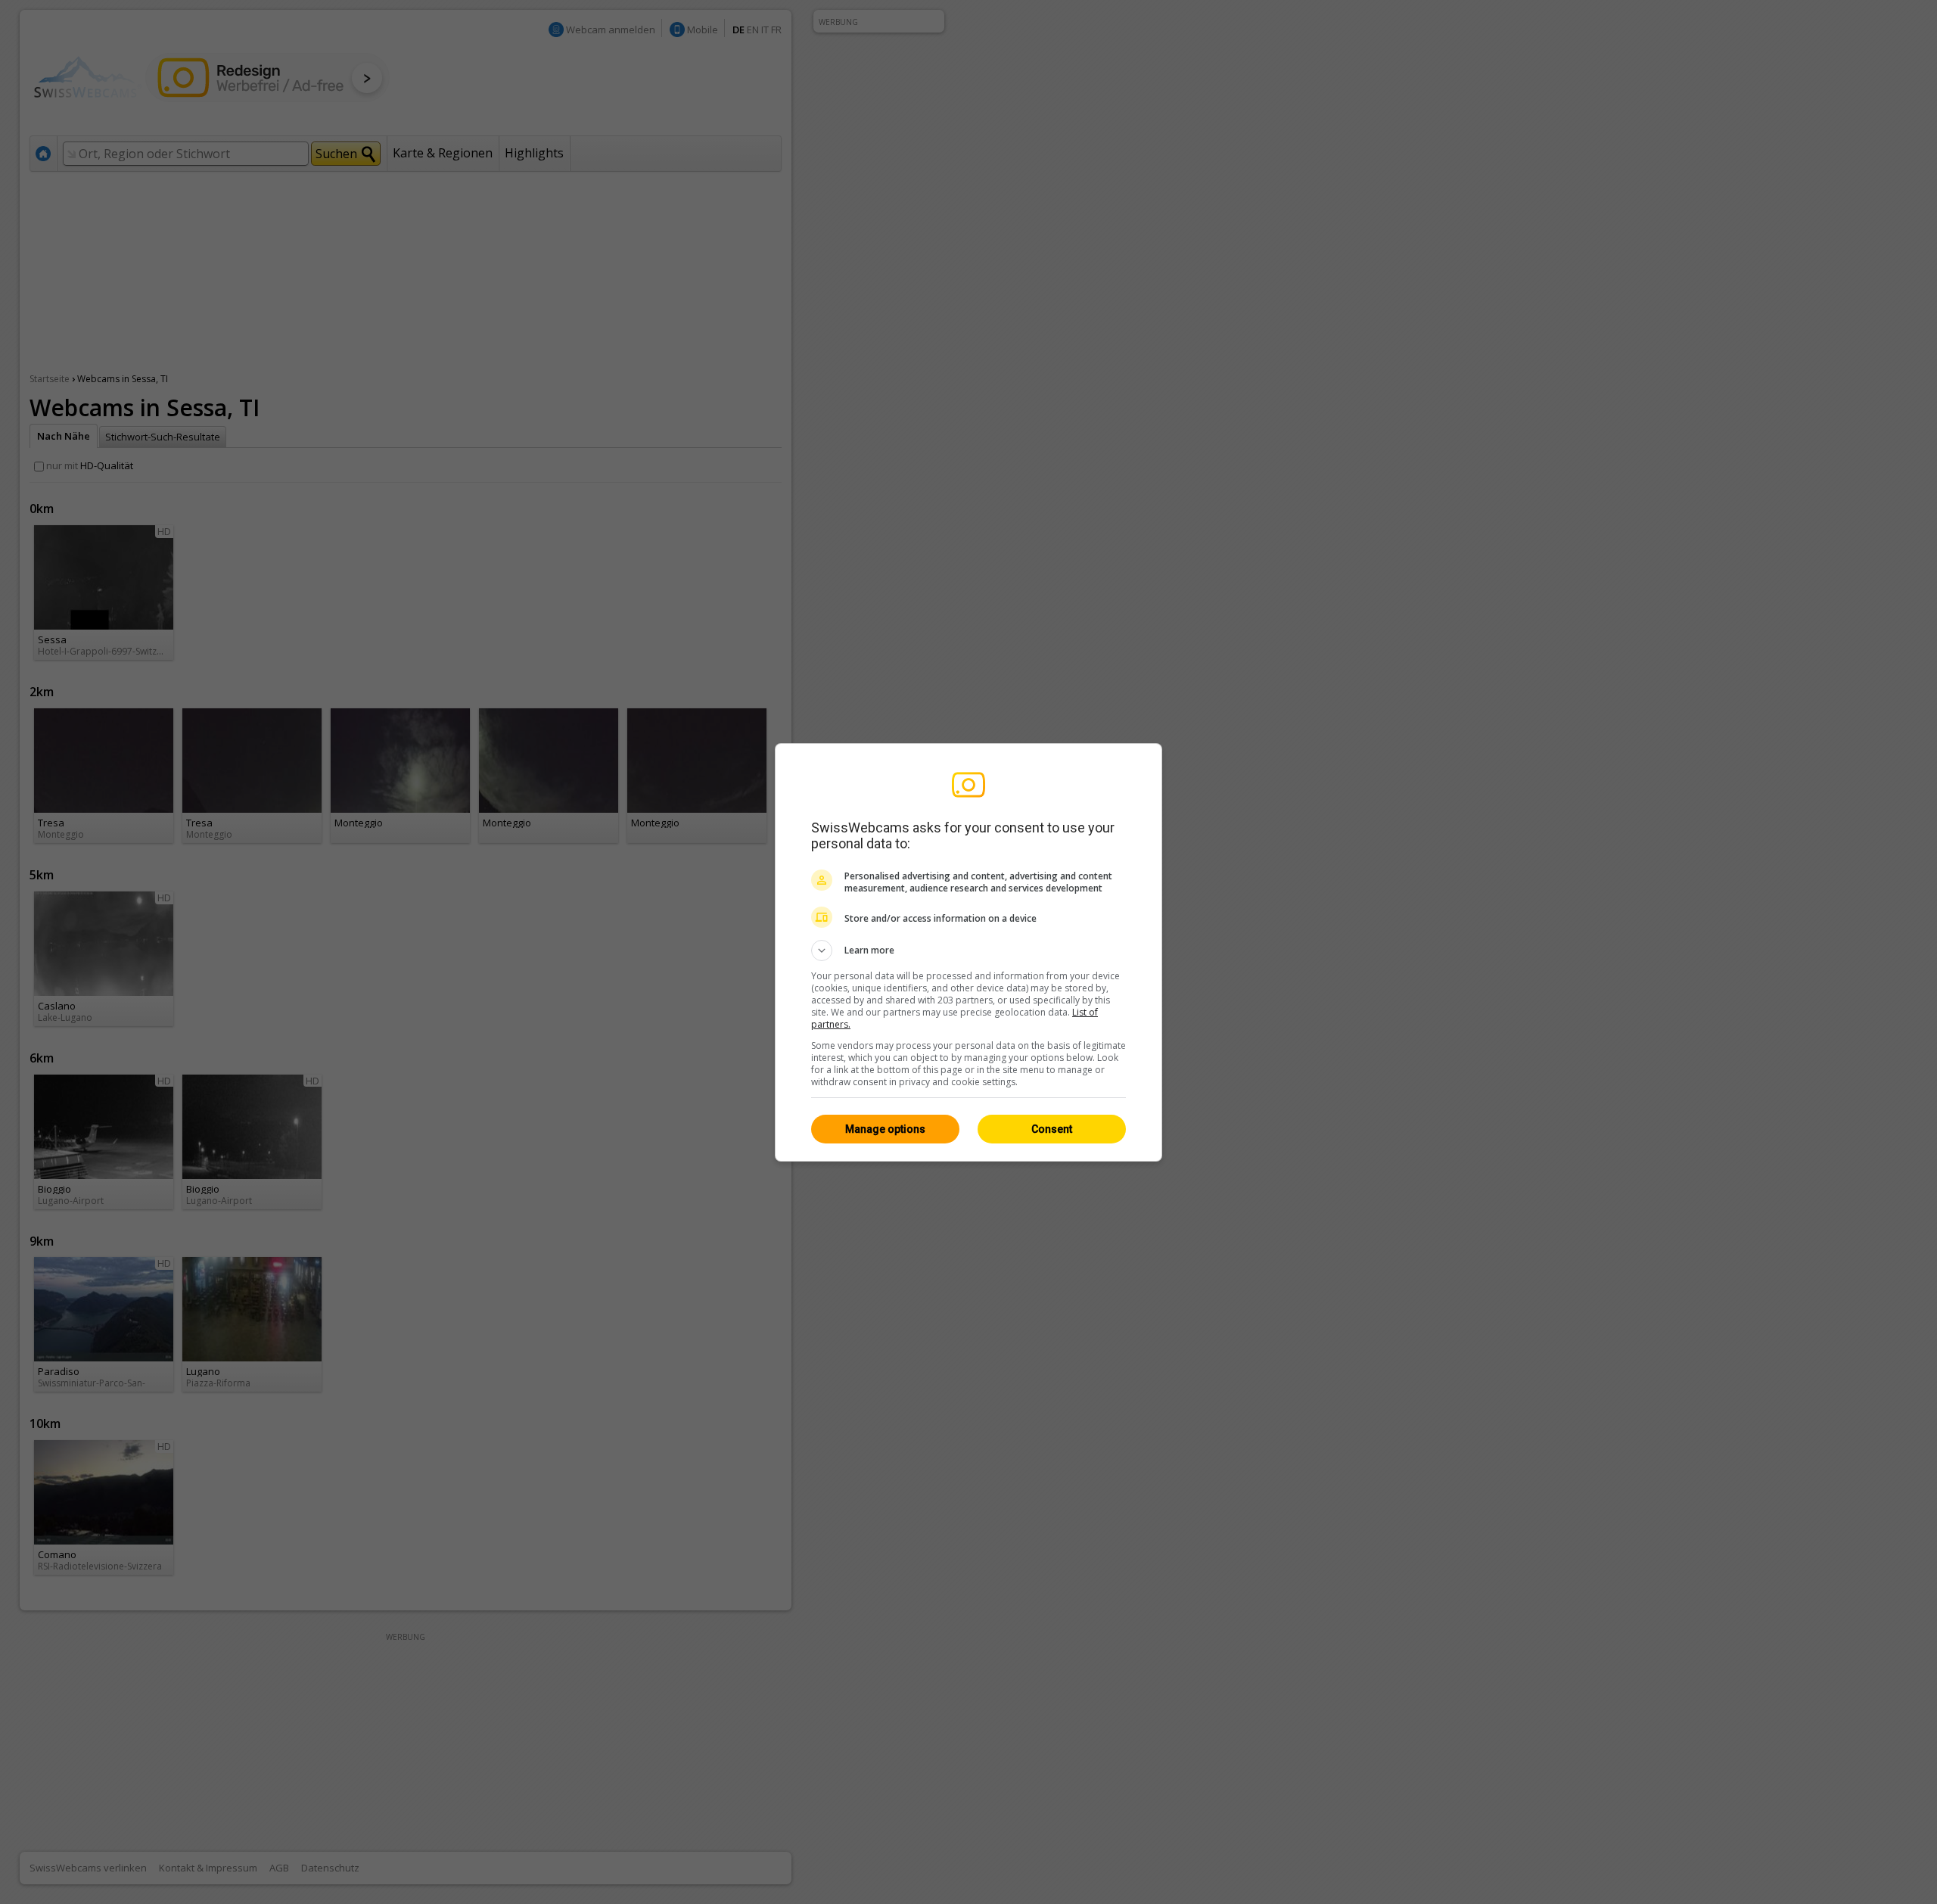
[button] (968, 950)
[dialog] (968, 952)
